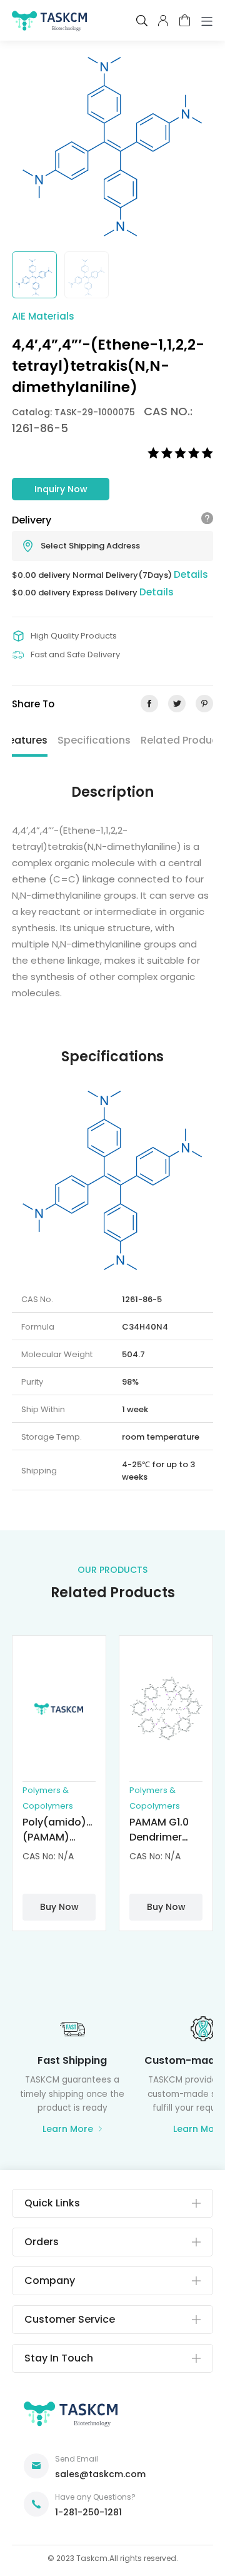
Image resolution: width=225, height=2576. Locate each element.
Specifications (94, 740)
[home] (49, 23)
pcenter (163, 21)
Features (25, 740)
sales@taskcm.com (100, 2474)
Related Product (182, 740)
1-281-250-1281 (88, 2512)
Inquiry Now (61, 489)
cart (185, 20)
